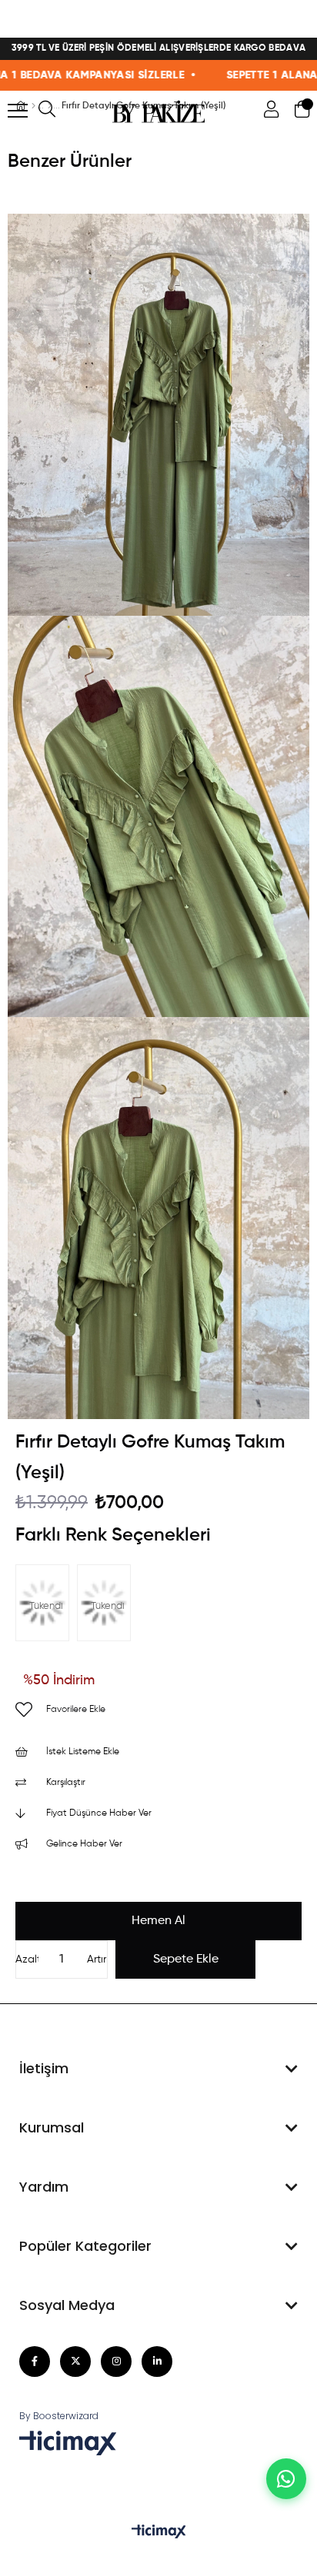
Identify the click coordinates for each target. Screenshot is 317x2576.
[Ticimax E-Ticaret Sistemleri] (159, 2533)
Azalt (27, 1959)
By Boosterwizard (59, 2416)
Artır (97, 1959)
